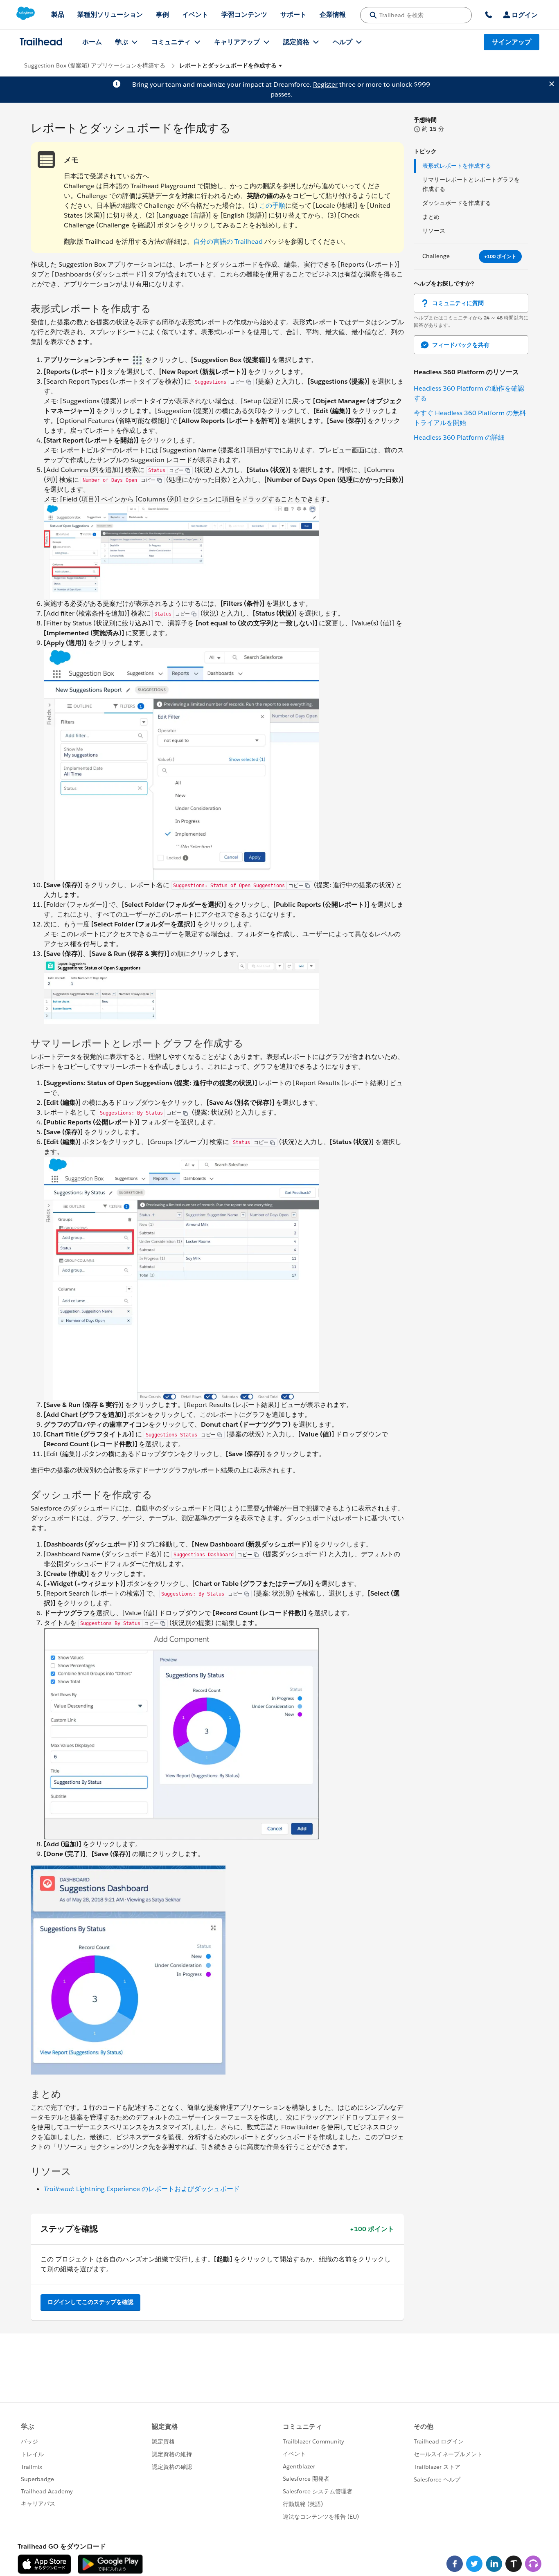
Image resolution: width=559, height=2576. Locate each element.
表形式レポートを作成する (457, 166)
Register (325, 84)
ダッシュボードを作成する (457, 203)
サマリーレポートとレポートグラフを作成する (471, 184)
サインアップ (512, 42)
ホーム (92, 42)
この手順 (272, 206)
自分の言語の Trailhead (228, 242)
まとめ (431, 217)
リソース (434, 231)
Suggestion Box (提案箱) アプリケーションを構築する (95, 65)
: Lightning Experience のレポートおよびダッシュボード (142, 2189)
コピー (237, 382)
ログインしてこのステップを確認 (90, 2302)
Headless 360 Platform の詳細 (459, 437)
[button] (231, 66)
